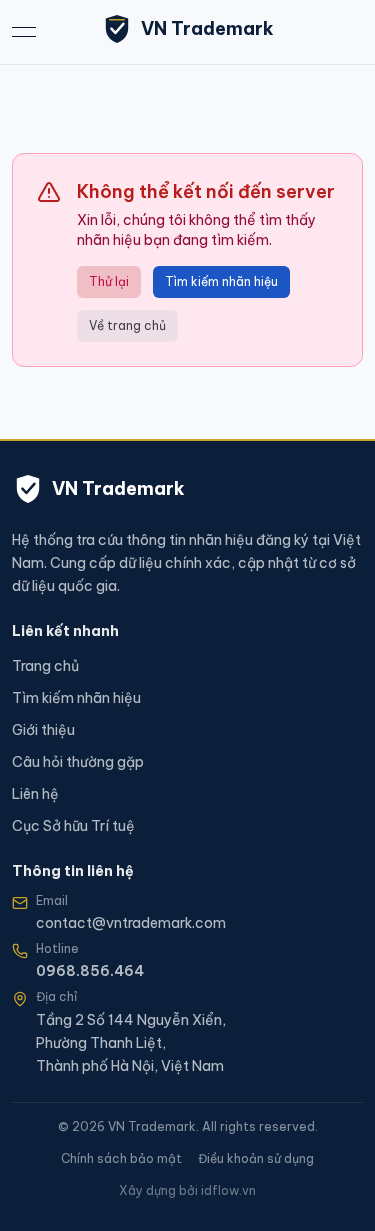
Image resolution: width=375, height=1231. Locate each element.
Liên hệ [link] (35, 794)
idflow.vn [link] (228, 1190)
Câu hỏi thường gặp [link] (78, 762)
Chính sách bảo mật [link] (121, 1158)
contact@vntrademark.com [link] (131, 923)
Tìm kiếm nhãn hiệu (221, 281)
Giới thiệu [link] (43, 730)
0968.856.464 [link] (90, 971)
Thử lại (109, 281)
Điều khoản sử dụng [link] (256, 1158)
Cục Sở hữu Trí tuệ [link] (73, 826)
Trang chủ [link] (45, 666)
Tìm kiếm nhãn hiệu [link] (76, 698)
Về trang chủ (127, 325)
